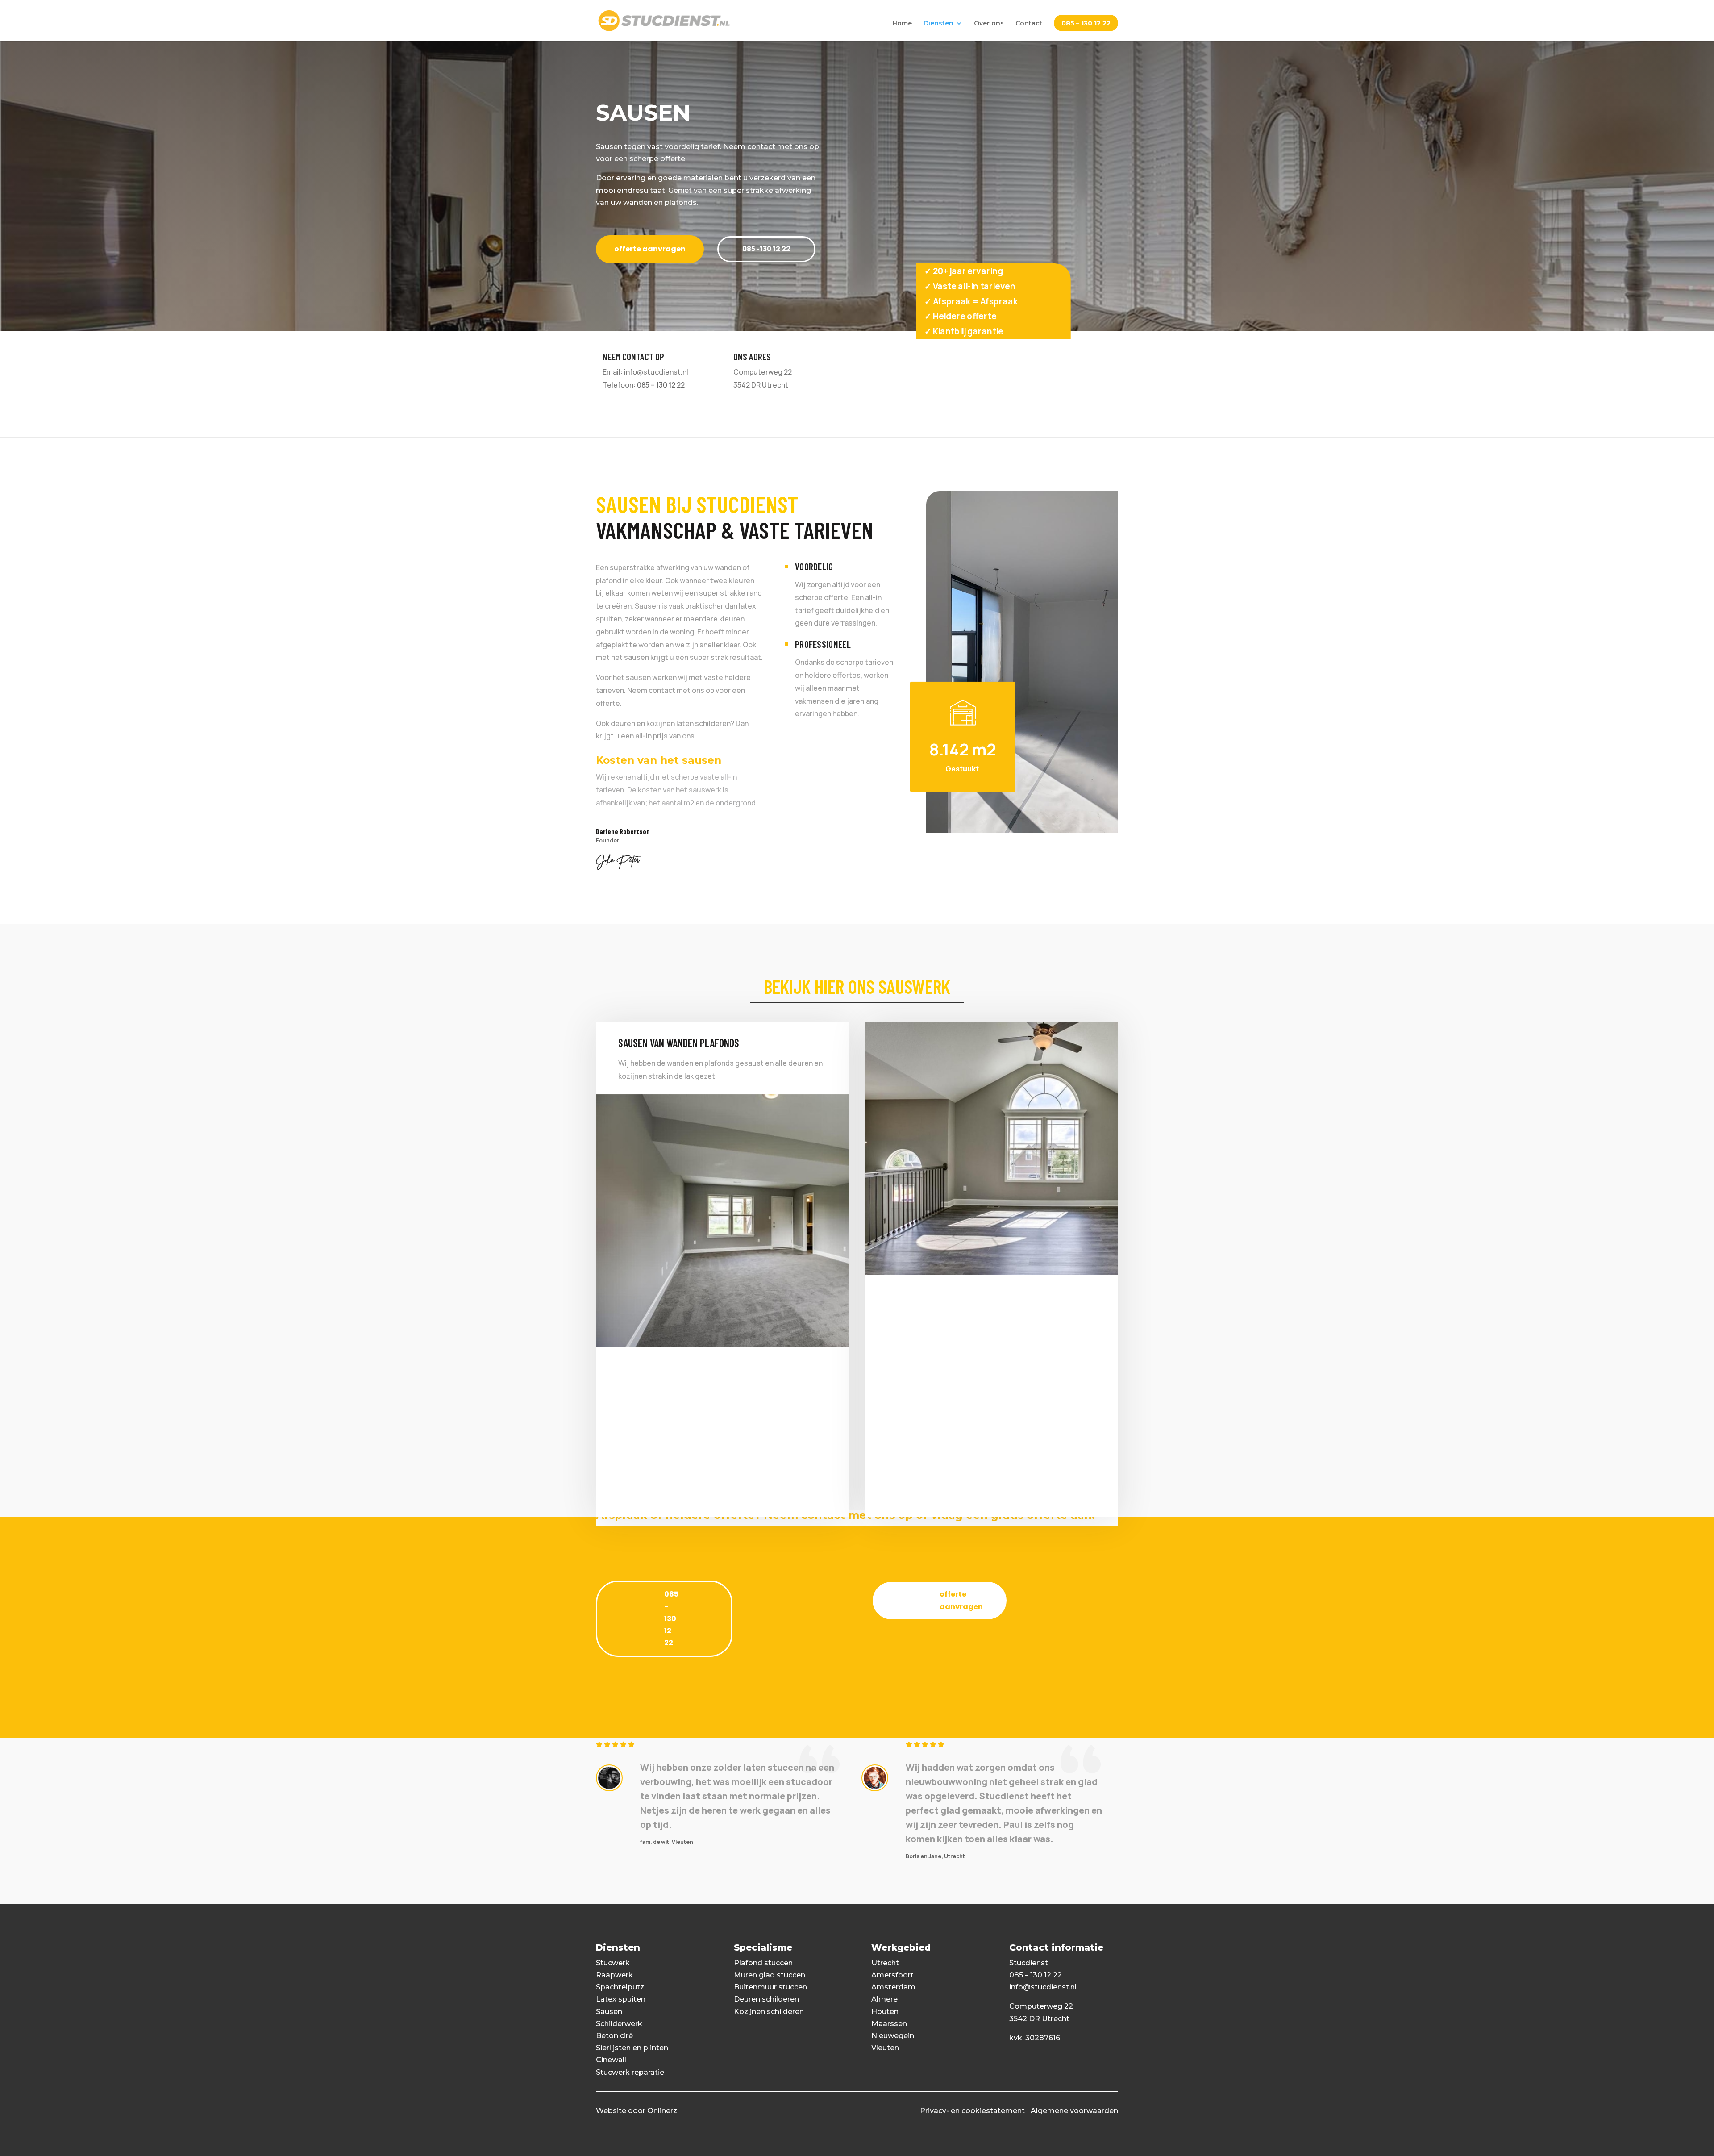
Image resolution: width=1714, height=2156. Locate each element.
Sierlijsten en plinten (632, 2048)
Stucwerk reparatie (630, 2072)
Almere (884, 1999)
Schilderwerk (619, 2024)
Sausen (609, 2012)
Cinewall (611, 2060)
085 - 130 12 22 (671, 1618)
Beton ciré (614, 2036)
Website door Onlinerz (637, 2111)
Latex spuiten (621, 1999)
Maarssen (889, 2024)
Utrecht (885, 1963)
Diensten (938, 24)
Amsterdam (893, 1987)
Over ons (989, 24)
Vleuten (885, 2048)
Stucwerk (613, 1963)
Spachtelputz (620, 1987)
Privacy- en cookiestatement (972, 2111)
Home (902, 24)
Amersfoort (892, 1975)
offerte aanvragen (650, 249)
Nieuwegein (893, 2036)
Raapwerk (614, 1975)
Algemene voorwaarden (1074, 2111)
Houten (885, 2012)
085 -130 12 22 (766, 249)
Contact (1029, 24)
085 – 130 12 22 (1086, 24)
